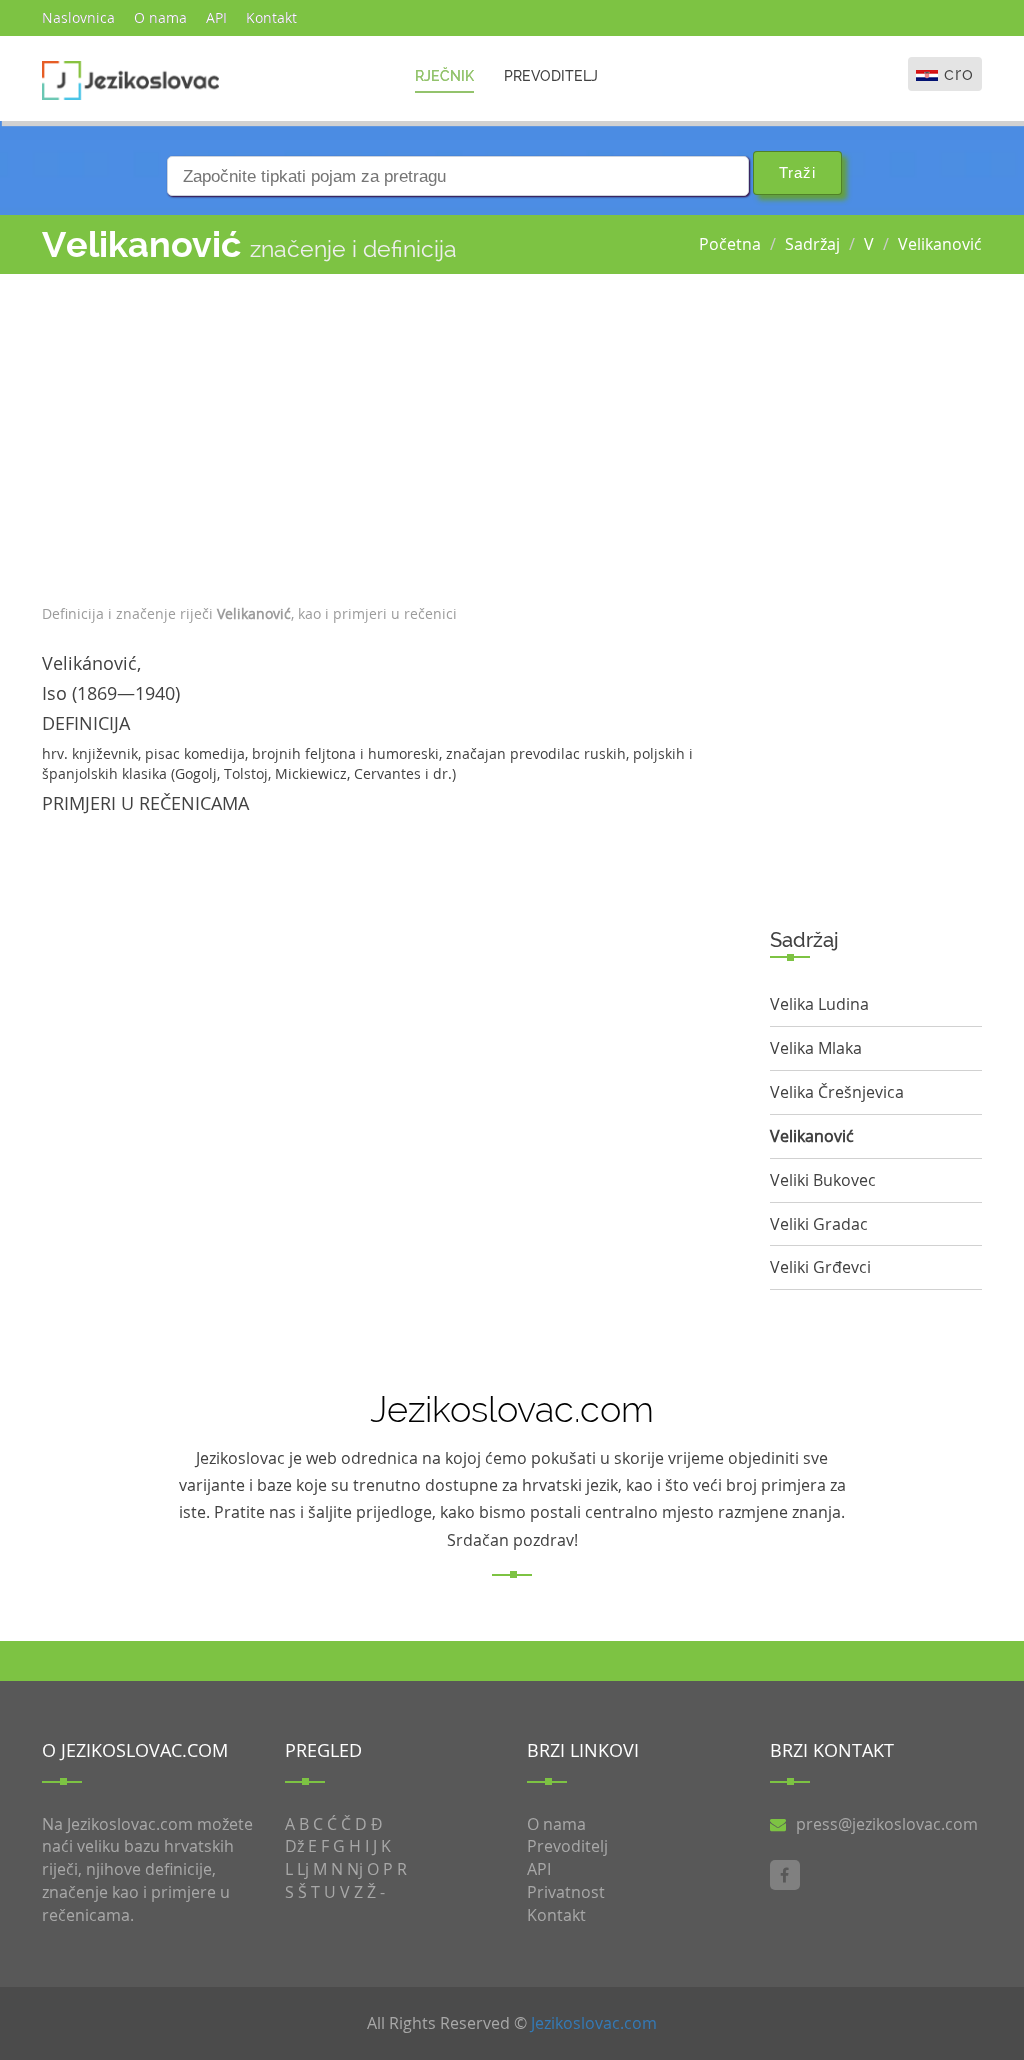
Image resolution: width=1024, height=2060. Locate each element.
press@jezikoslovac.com (887, 1824)
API (216, 17)
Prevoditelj (551, 76)
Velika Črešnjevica (837, 1092)
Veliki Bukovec (823, 1180)
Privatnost (566, 1892)
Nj (355, 1869)
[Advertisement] (391, 434)
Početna (730, 244)
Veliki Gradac (819, 1224)
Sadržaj (812, 244)
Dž (294, 1846)
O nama (160, 17)
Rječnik (444, 76)
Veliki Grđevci (820, 1267)
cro (959, 73)
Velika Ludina (819, 1004)
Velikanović (940, 244)
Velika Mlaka (816, 1048)
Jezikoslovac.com (594, 2023)
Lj (303, 1869)
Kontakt (271, 17)
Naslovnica (78, 17)
